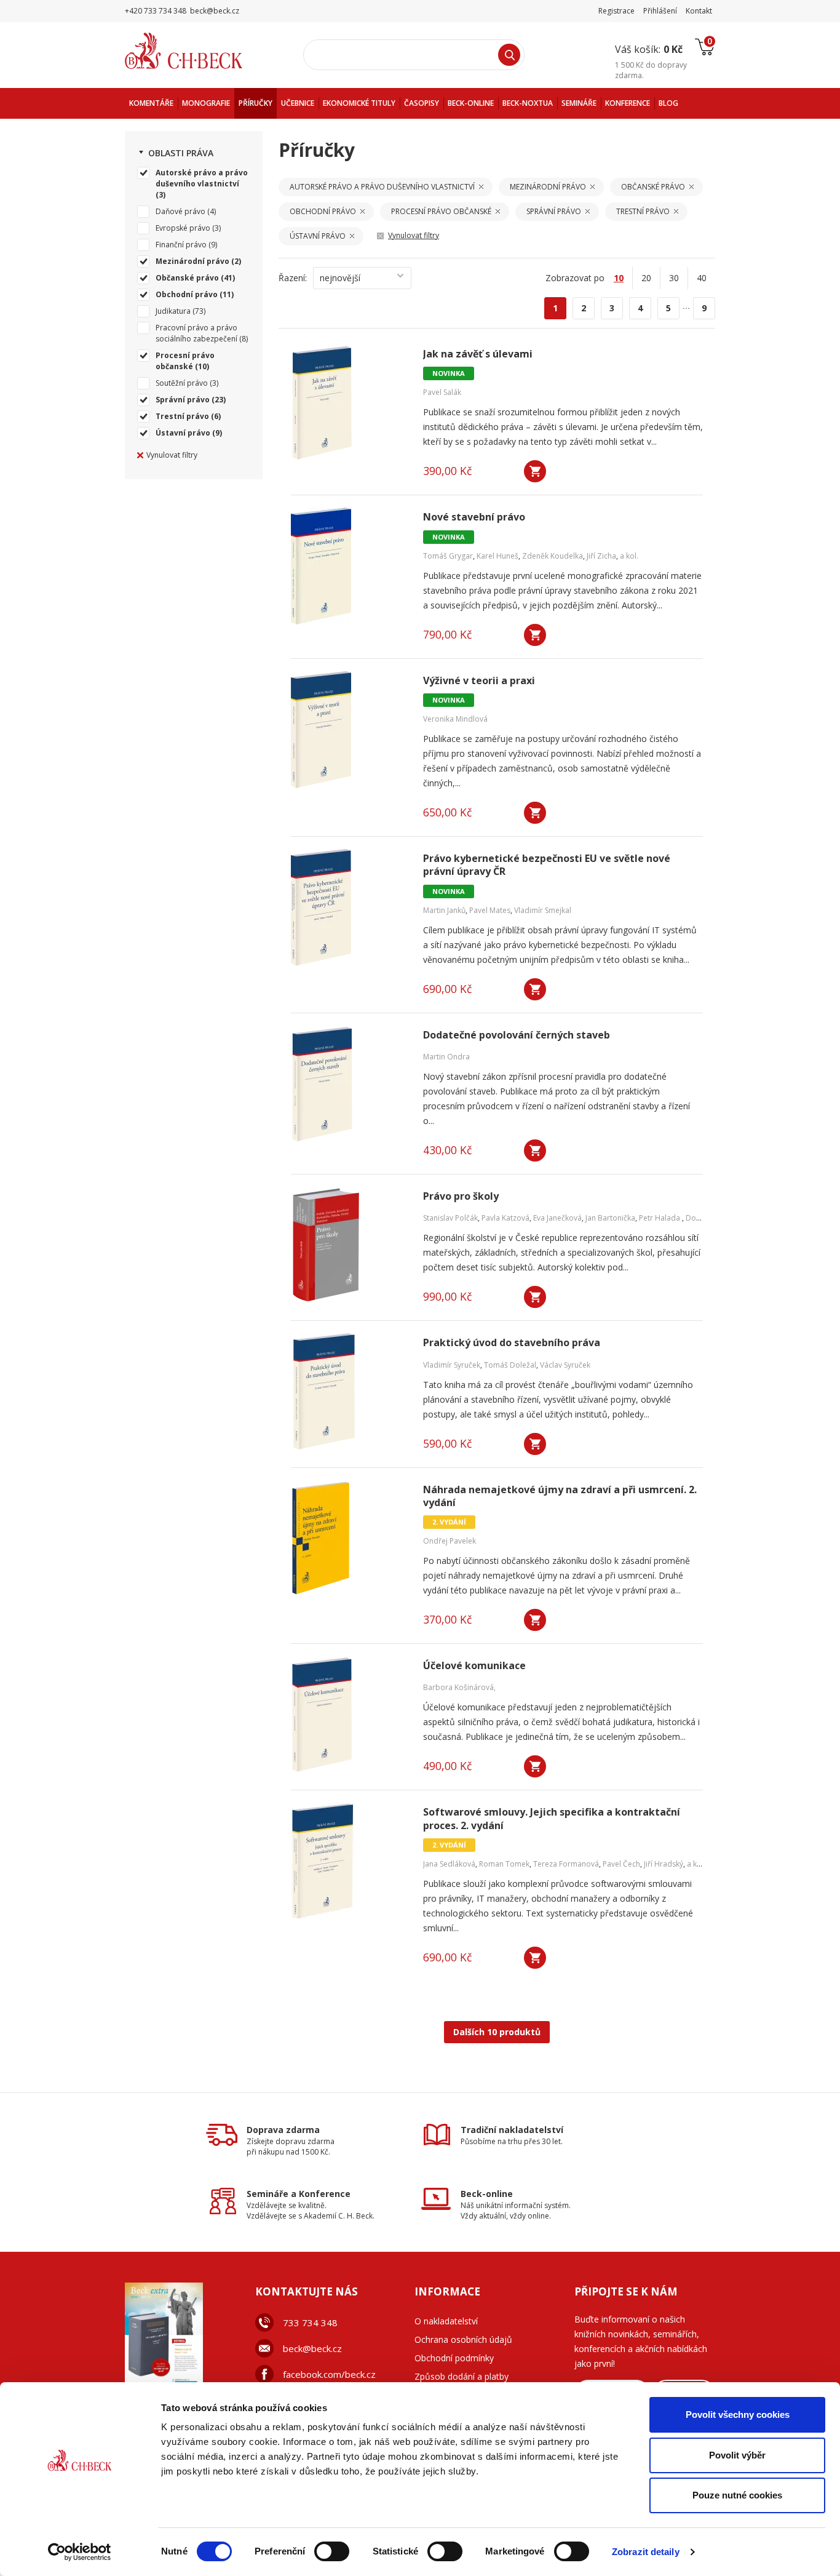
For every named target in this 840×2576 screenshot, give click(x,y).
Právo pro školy (461, 1196)
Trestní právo (182, 416)
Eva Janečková (557, 1218)
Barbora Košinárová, (459, 1687)
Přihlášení (660, 11)
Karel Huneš (497, 556)
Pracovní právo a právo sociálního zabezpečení (196, 333)
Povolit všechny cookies (738, 2415)
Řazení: (293, 278)
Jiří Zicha (601, 556)
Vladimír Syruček (452, 1365)
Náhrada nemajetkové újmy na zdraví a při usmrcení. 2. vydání (560, 1496)
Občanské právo (187, 278)
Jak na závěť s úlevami (478, 354)
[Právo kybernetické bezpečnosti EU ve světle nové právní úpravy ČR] (349, 907)
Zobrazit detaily (646, 2552)
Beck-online (487, 2194)
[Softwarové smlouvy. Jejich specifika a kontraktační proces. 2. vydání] (349, 1861)
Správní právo (183, 400)
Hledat (509, 55)
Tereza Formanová (566, 1864)
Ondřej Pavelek (450, 1541)
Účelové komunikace (474, 1666)
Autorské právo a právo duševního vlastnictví (202, 178)
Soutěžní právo (182, 383)
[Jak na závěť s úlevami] (349, 403)
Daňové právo (180, 211)
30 (674, 278)
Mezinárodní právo (192, 261)
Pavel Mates (490, 910)
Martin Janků (444, 910)
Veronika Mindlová (455, 719)
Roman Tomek (504, 1864)
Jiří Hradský (664, 1864)
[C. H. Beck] (201, 51)
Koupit (535, 471)
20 (646, 278)
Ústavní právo (183, 433)
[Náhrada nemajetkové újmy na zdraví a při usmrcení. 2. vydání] (349, 1539)
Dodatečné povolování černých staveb (517, 1035)
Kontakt (699, 11)
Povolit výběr (737, 2455)
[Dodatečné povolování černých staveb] (349, 1084)
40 (702, 278)
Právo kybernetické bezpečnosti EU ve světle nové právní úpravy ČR (547, 865)
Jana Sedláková (449, 1864)
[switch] (332, 2551)
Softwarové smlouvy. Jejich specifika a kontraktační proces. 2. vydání (552, 1819)
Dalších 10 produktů (497, 2032)
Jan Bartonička (610, 1218)
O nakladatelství (446, 2321)
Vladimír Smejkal (543, 910)
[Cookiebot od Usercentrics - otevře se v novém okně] (80, 2552)
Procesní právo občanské (185, 361)
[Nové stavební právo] (349, 566)
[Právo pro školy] (349, 1245)
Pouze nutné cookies (737, 2495)
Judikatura (173, 311)
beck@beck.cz (312, 2348)
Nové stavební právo (474, 517)
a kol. (629, 556)
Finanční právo (181, 245)
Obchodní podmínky (454, 2358)
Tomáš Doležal (510, 1365)
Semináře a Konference (299, 2194)
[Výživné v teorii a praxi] (349, 730)
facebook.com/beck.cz (329, 2374)
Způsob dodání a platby (462, 2376)
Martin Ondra (446, 1057)
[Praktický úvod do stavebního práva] (349, 1392)
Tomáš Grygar (448, 556)
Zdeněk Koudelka (553, 556)
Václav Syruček (565, 1365)
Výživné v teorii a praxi (479, 681)
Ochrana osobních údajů (463, 2339)
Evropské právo (183, 228)
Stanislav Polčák (450, 1218)
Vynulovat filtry (172, 455)
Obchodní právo (187, 294)
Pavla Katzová (505, 1218)
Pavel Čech (621, 1864)
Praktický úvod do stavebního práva (512, 1343)
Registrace (616, 11)
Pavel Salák (442, 392)
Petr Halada (660, 1218)
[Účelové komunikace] (349, 1715)
